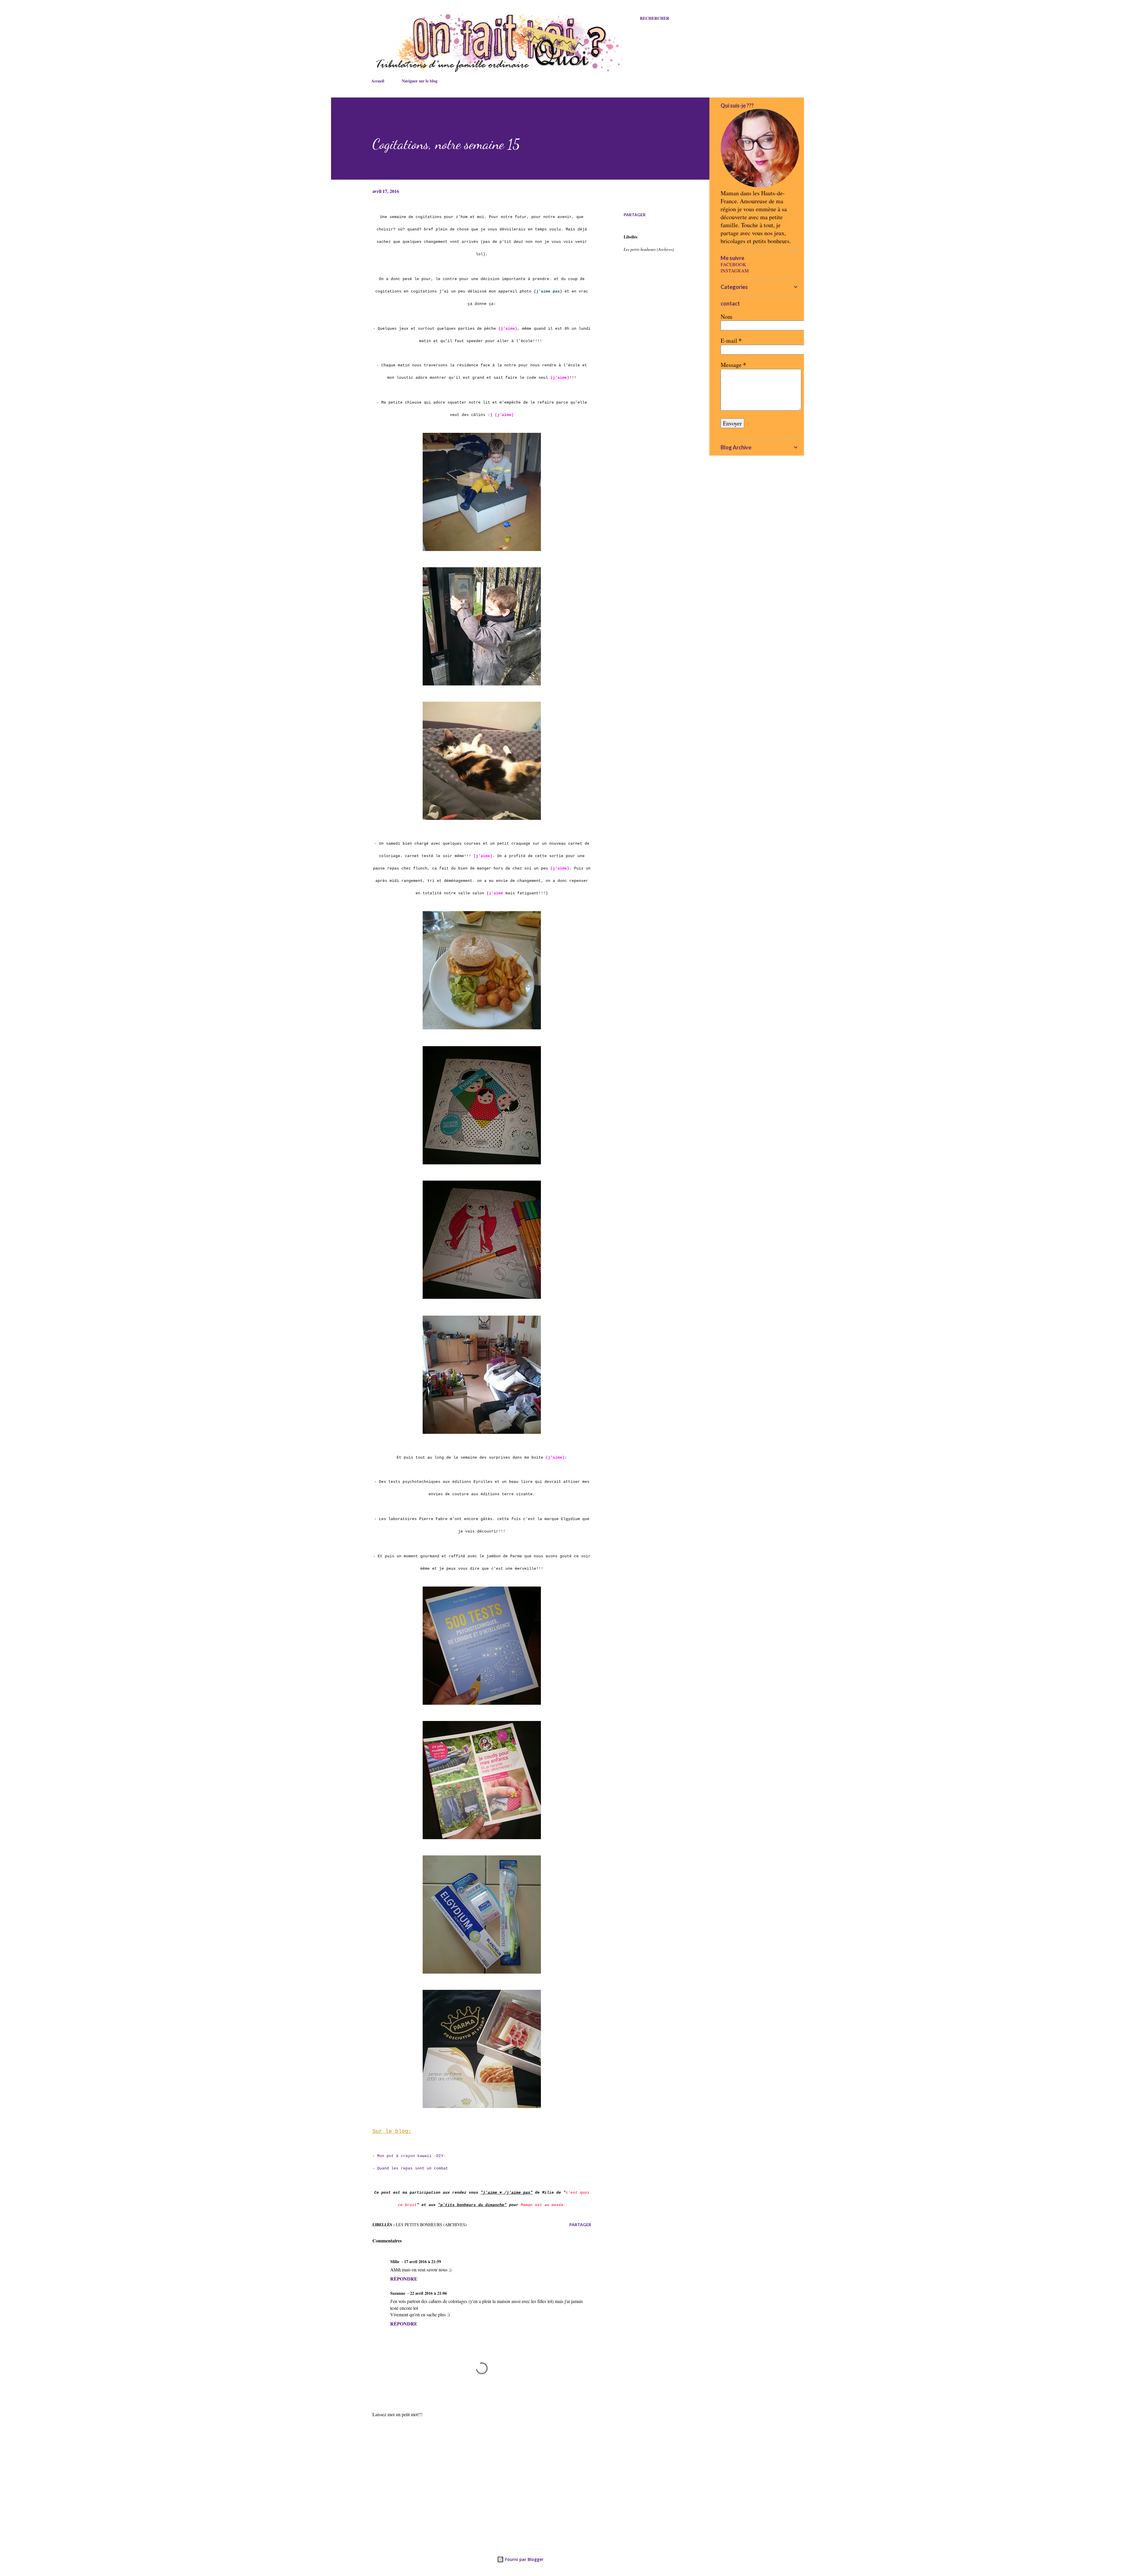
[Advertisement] (472, 2466)
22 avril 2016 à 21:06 (428, 2293)
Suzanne (398, 2293)
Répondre (404, 2279)
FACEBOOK (733, 264)
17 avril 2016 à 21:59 (423, 2261)
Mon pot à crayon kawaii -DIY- (411, 2156)
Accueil (378, 81)
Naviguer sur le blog (420, 81)
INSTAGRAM (735, 270)
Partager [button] (635, 215)
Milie (395, 2261)
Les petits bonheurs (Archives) (649, 249)
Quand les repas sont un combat (414, 2168)
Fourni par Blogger (524, 2559)
